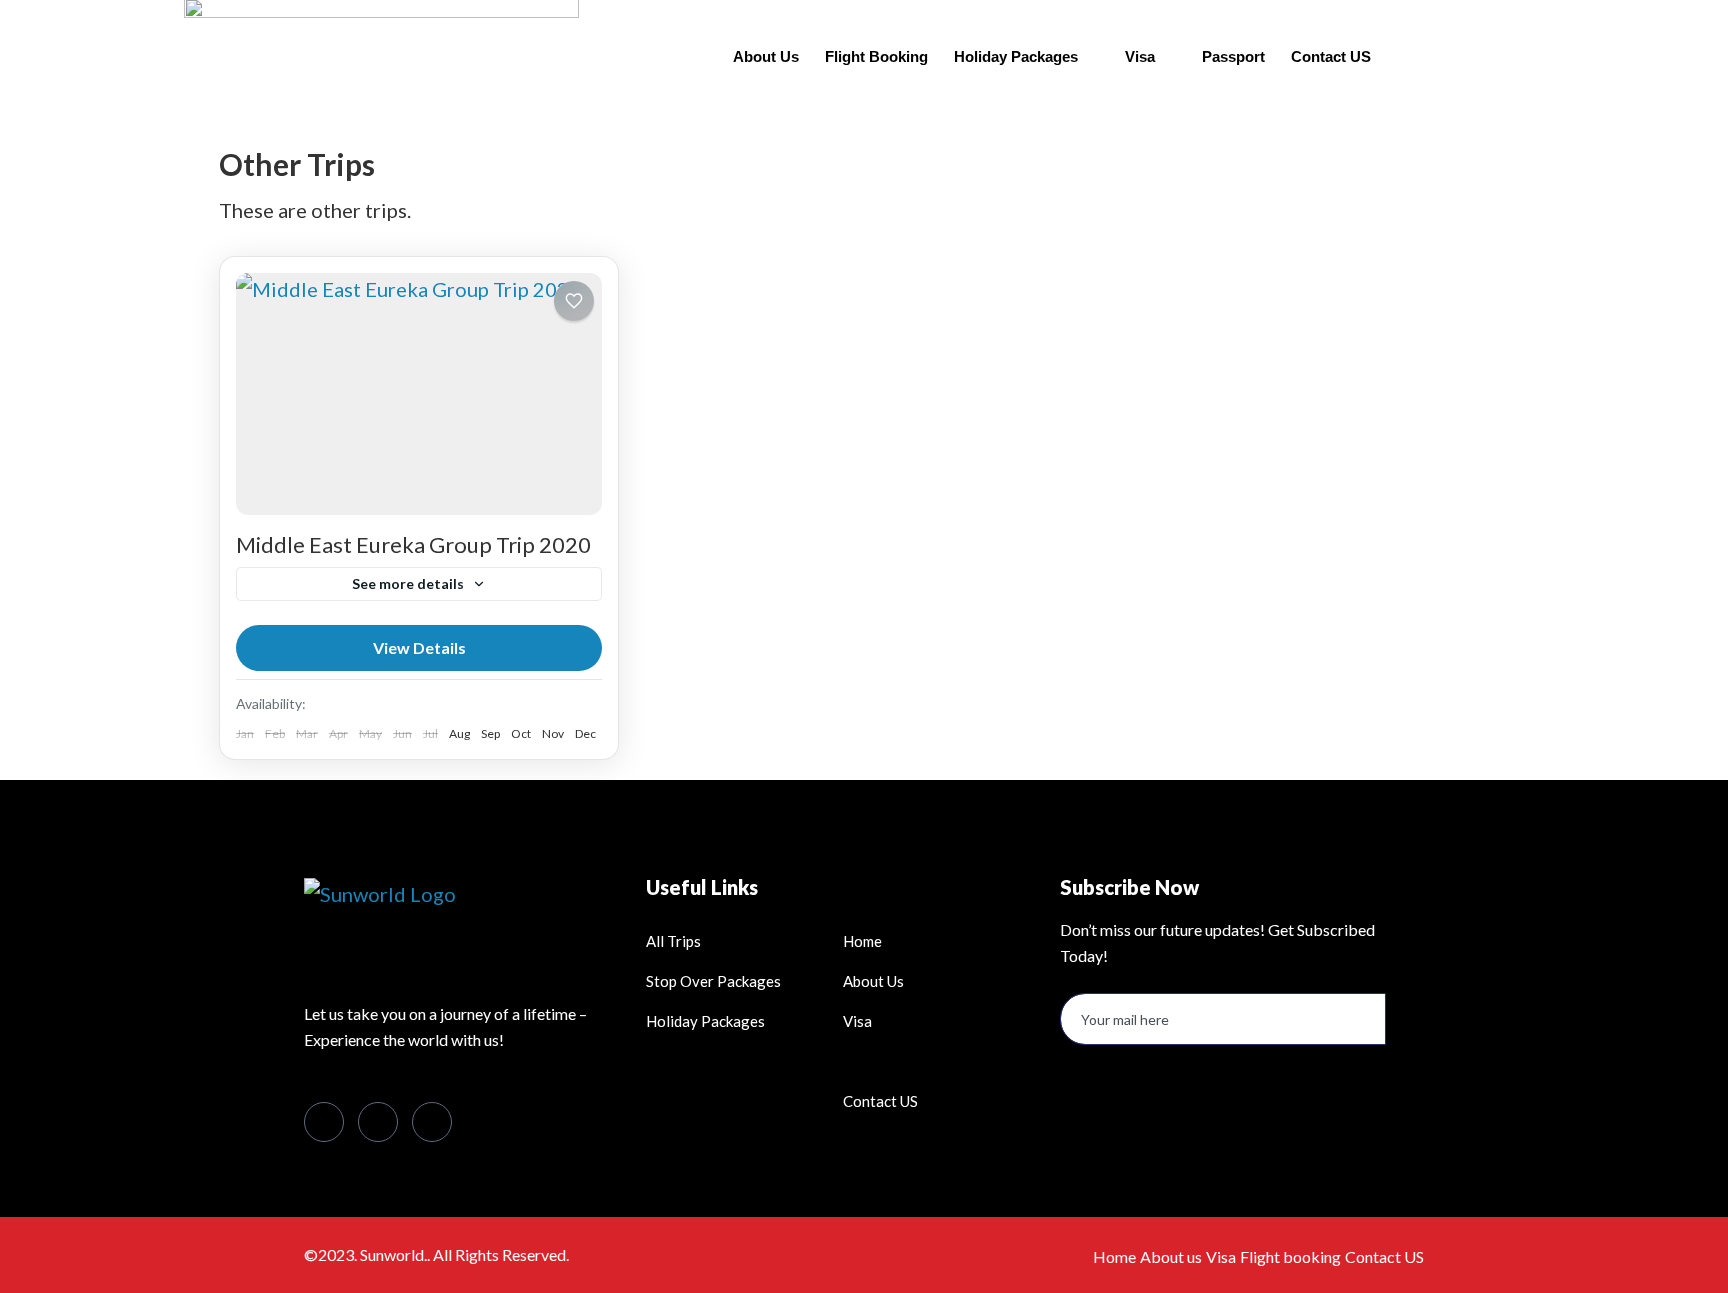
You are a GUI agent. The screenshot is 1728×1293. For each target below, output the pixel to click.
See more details (408, 583)
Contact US (1331, 56)
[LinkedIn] (378, 1122)
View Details (419, 647)
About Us (766, 56)
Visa (1140, 56)
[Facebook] (324, 1122)
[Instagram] (432, 1122)
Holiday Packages (1016, 56)
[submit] (1402, 1020)
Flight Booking (876, 56)
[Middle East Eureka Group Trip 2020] (419, 394)
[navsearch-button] (1439, 52)
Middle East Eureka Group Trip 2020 (413, 544)
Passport (1233, 56)
